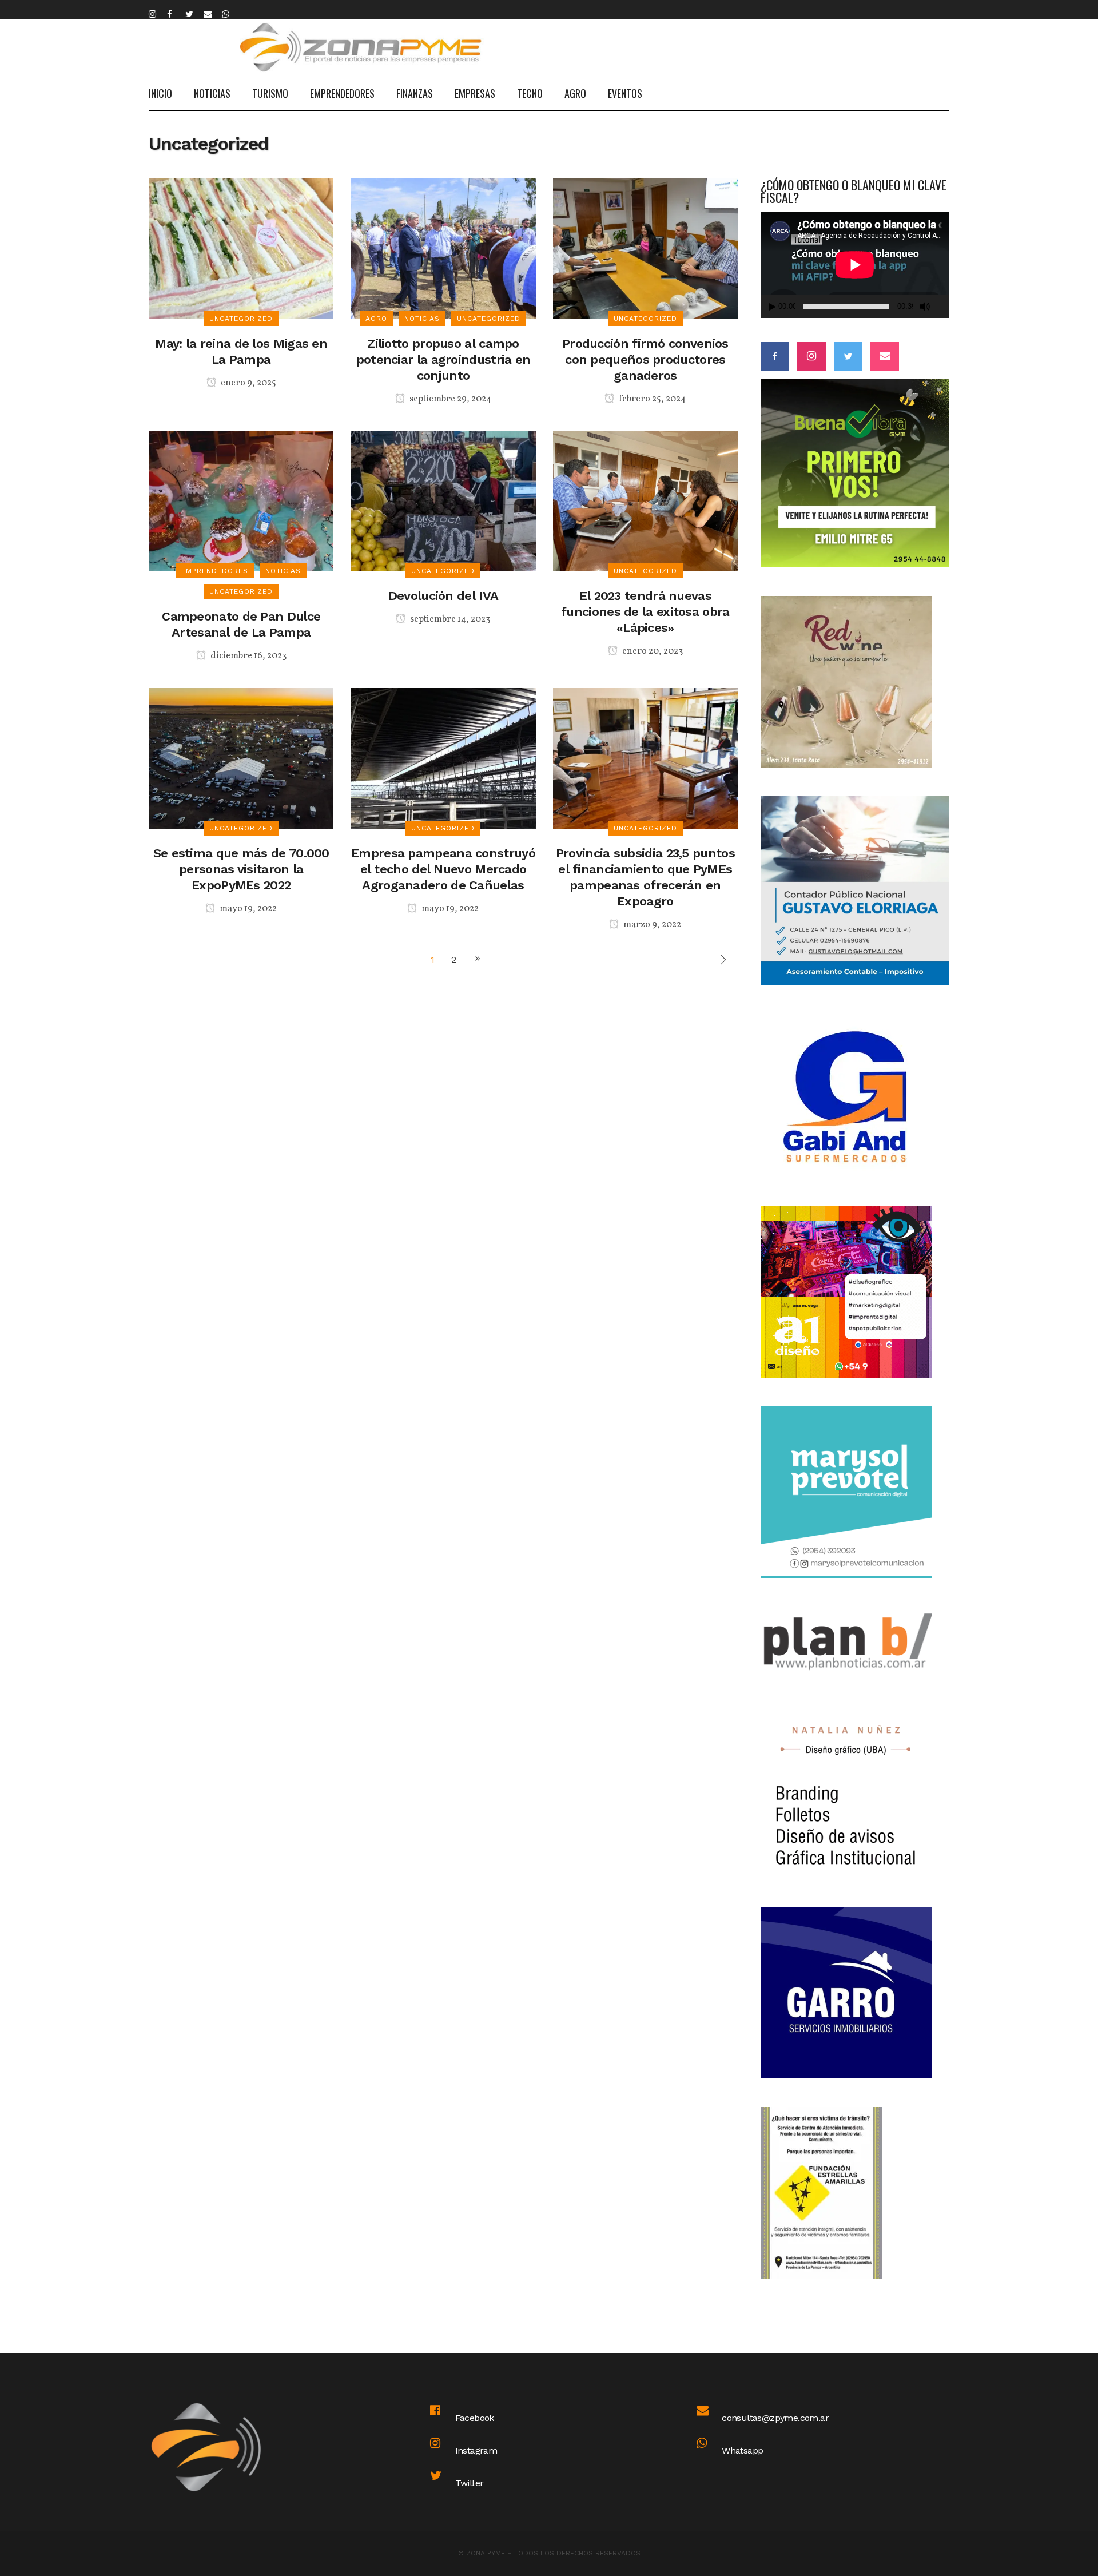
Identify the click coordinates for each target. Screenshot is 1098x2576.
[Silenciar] (925, 307)
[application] (855, 265)
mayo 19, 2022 (247, 909)
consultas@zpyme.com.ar (775, 2418)
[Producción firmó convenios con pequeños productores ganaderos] (645, 248)
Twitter (470, 2483)
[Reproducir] (773, 307)
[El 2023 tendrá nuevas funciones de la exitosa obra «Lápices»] (645, 501)
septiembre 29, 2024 (449, 399)
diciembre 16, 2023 (248, 656)
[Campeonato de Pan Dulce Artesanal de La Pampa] (241, 501)
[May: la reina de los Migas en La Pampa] (241, 248)
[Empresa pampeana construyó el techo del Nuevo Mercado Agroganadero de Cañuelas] (443, 758)
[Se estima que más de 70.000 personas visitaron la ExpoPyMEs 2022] (241, 758)
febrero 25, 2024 (651, 399)
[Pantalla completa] (944, 307)
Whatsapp (742, 2450)
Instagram (476, 2450)
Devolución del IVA (443, 596)
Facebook (475, 2418)
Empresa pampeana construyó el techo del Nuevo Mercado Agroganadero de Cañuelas (443, 869)
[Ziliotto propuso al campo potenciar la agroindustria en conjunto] (443, 248)
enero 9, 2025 (248, 383)
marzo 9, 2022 (651, 925)
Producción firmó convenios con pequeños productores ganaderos (645, 359)
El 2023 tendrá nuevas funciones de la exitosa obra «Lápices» (645, 612)
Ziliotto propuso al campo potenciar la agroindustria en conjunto (443, 359)
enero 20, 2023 (652, 651)
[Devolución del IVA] (443, 501)
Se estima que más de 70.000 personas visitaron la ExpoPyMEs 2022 (241, 869)
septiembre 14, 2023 (449, 619)
